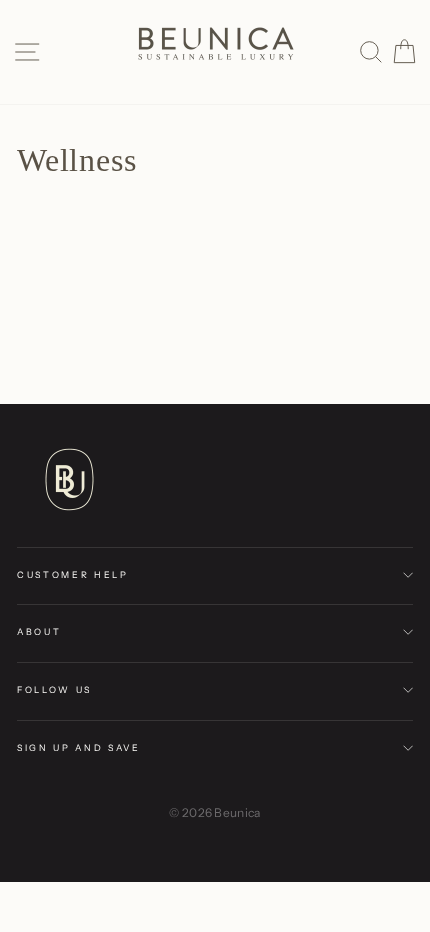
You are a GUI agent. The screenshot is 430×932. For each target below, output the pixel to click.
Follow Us (54, 689)
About (39, 631)
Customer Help (73, 574)
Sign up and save (79, 747)
